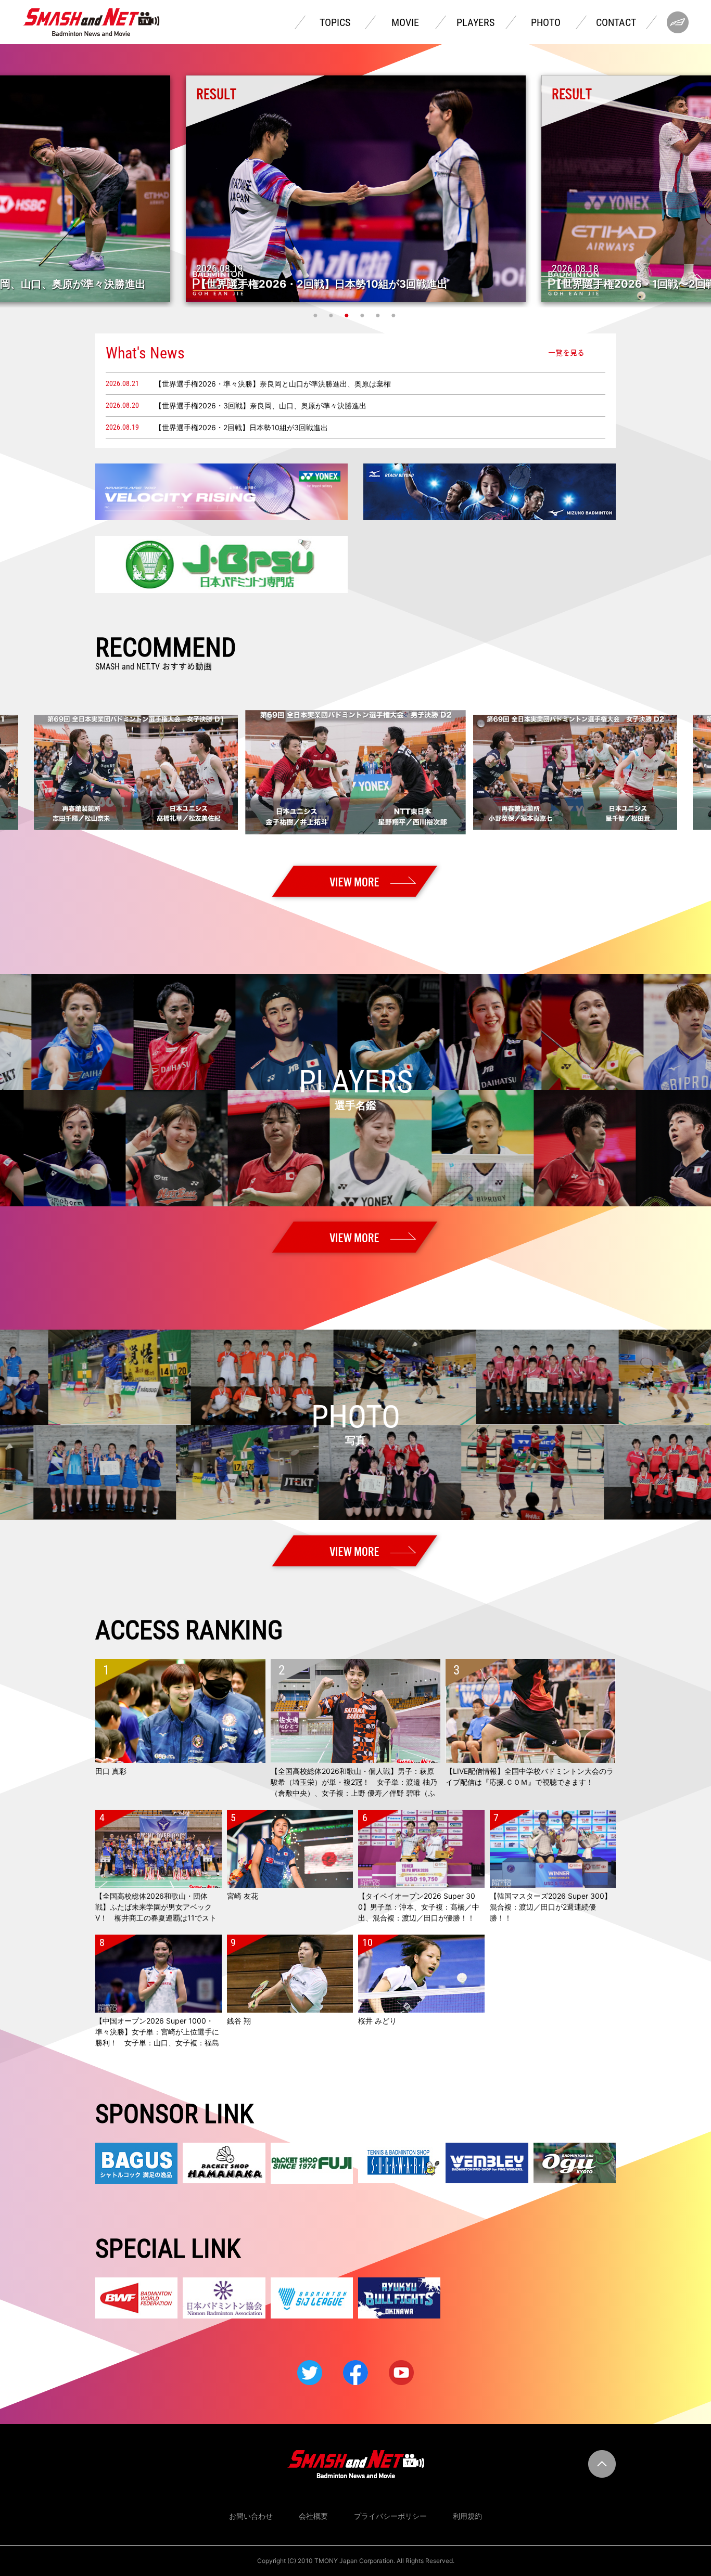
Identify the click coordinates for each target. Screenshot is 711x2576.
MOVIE (405, 22)
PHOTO (546, 22)
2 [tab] (332, 315)
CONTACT (616, 22)
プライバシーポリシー (390, 2516)
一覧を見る (566, 353)
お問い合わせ (251, 2516)
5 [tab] (379, 315)
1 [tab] (316, 315)
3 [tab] (348, 315)
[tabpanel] (356, 189)
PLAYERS (475, 22)
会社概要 (313, 2516)
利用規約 (467, 2516)
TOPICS (335, 22)
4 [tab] (363, 315)
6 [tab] (395, 315)
